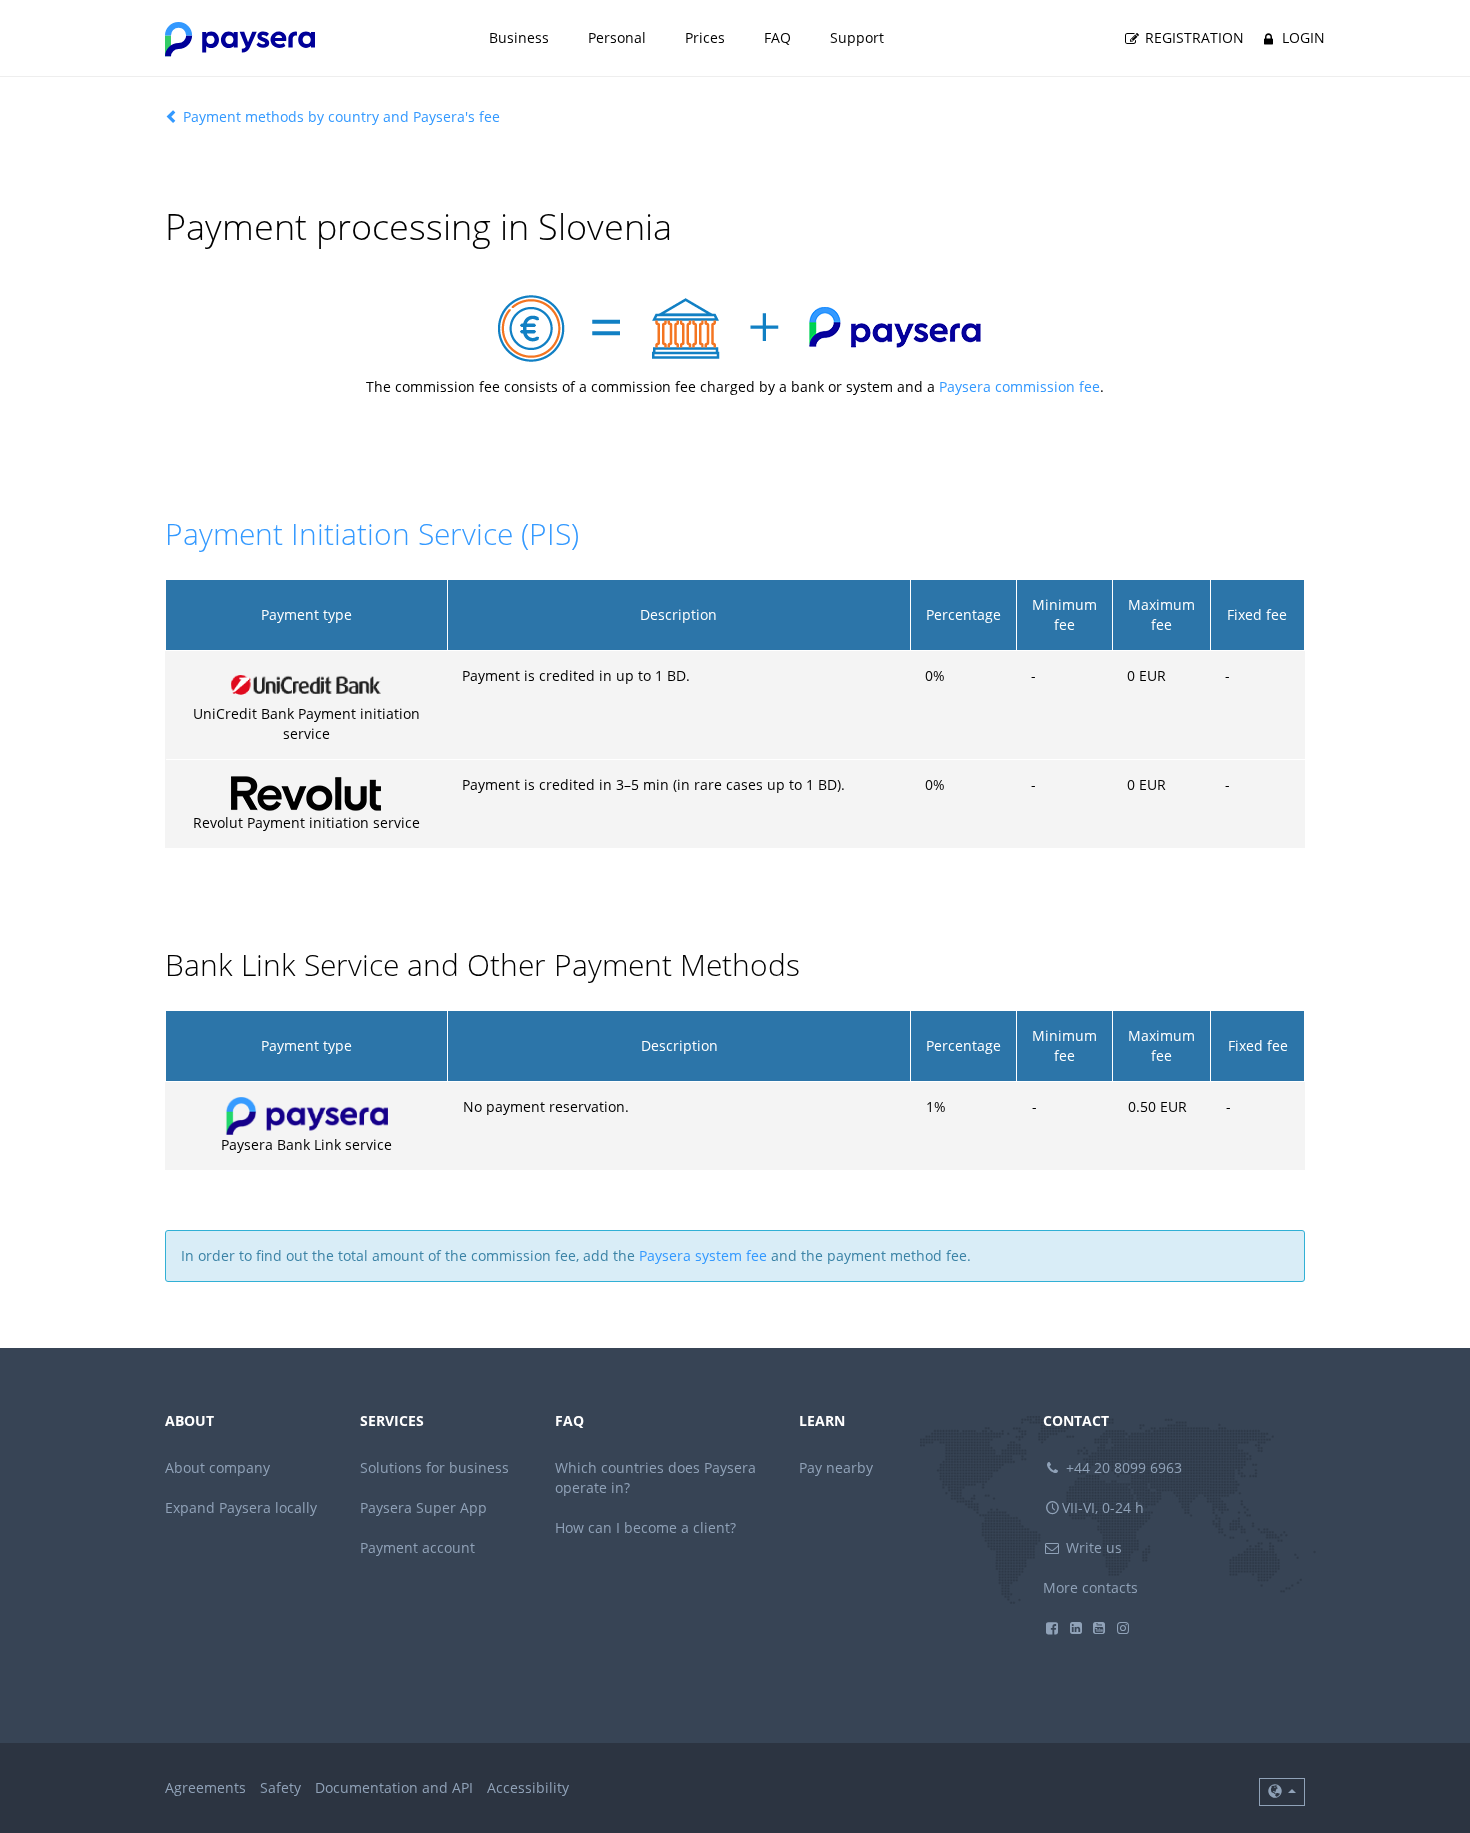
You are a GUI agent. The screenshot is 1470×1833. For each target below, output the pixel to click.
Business (519, 37)
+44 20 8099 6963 (1122, 1467)
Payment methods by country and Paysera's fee (339, 116)
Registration (1192, 37)
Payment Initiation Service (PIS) (372, 533)
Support (857, 37)
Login (1301, 37)
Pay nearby (836, 1467)
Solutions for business (434, 1467)
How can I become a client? (645, 1527)
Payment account (417, 1547)
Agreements (205, 1787)
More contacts (1090, 1587)
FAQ (777, 37)
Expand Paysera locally (241, 1507)
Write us (1092, 1547)
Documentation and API (394, 1787)
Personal (617, 37)
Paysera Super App (423, 1507)
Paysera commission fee (1019, 386)
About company (217, 1467)
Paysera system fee (703, 1255)
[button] (1282, 1792)
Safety (280, 1787)
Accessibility (528, 1787)
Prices (705, 37)
